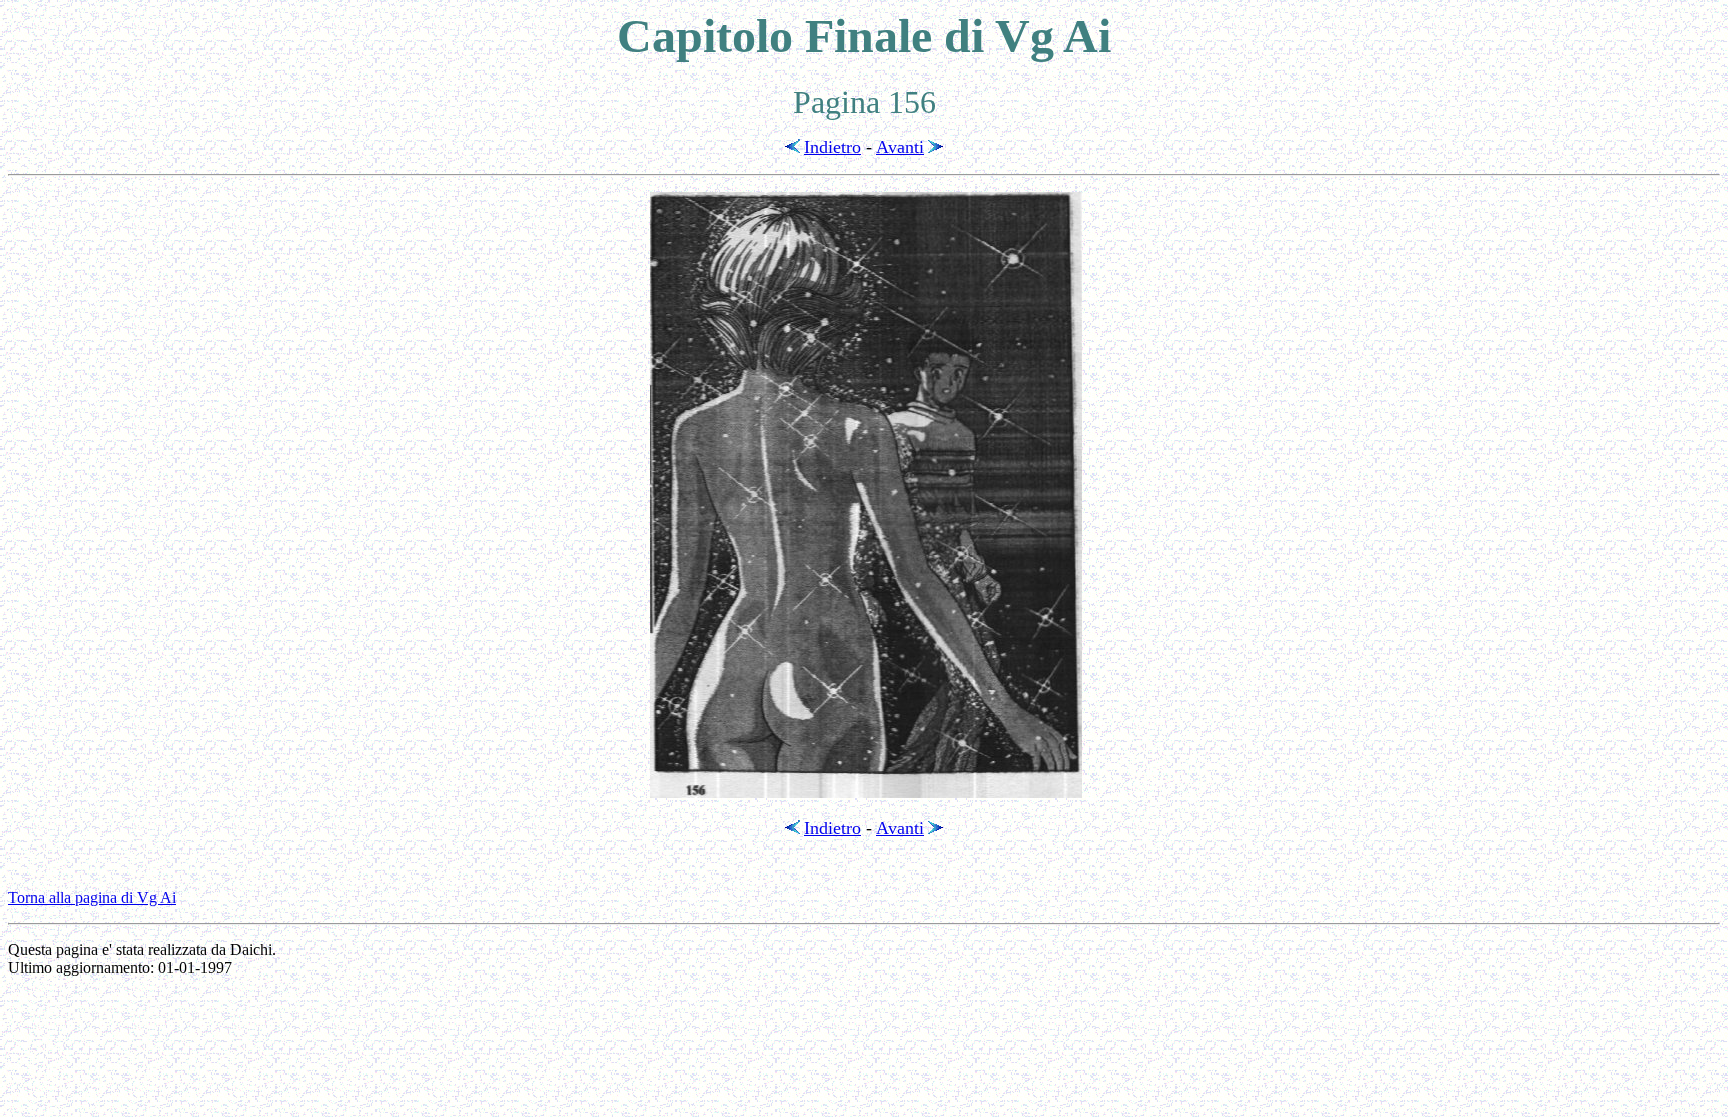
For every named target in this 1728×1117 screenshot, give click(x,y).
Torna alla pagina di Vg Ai (92, 897)
